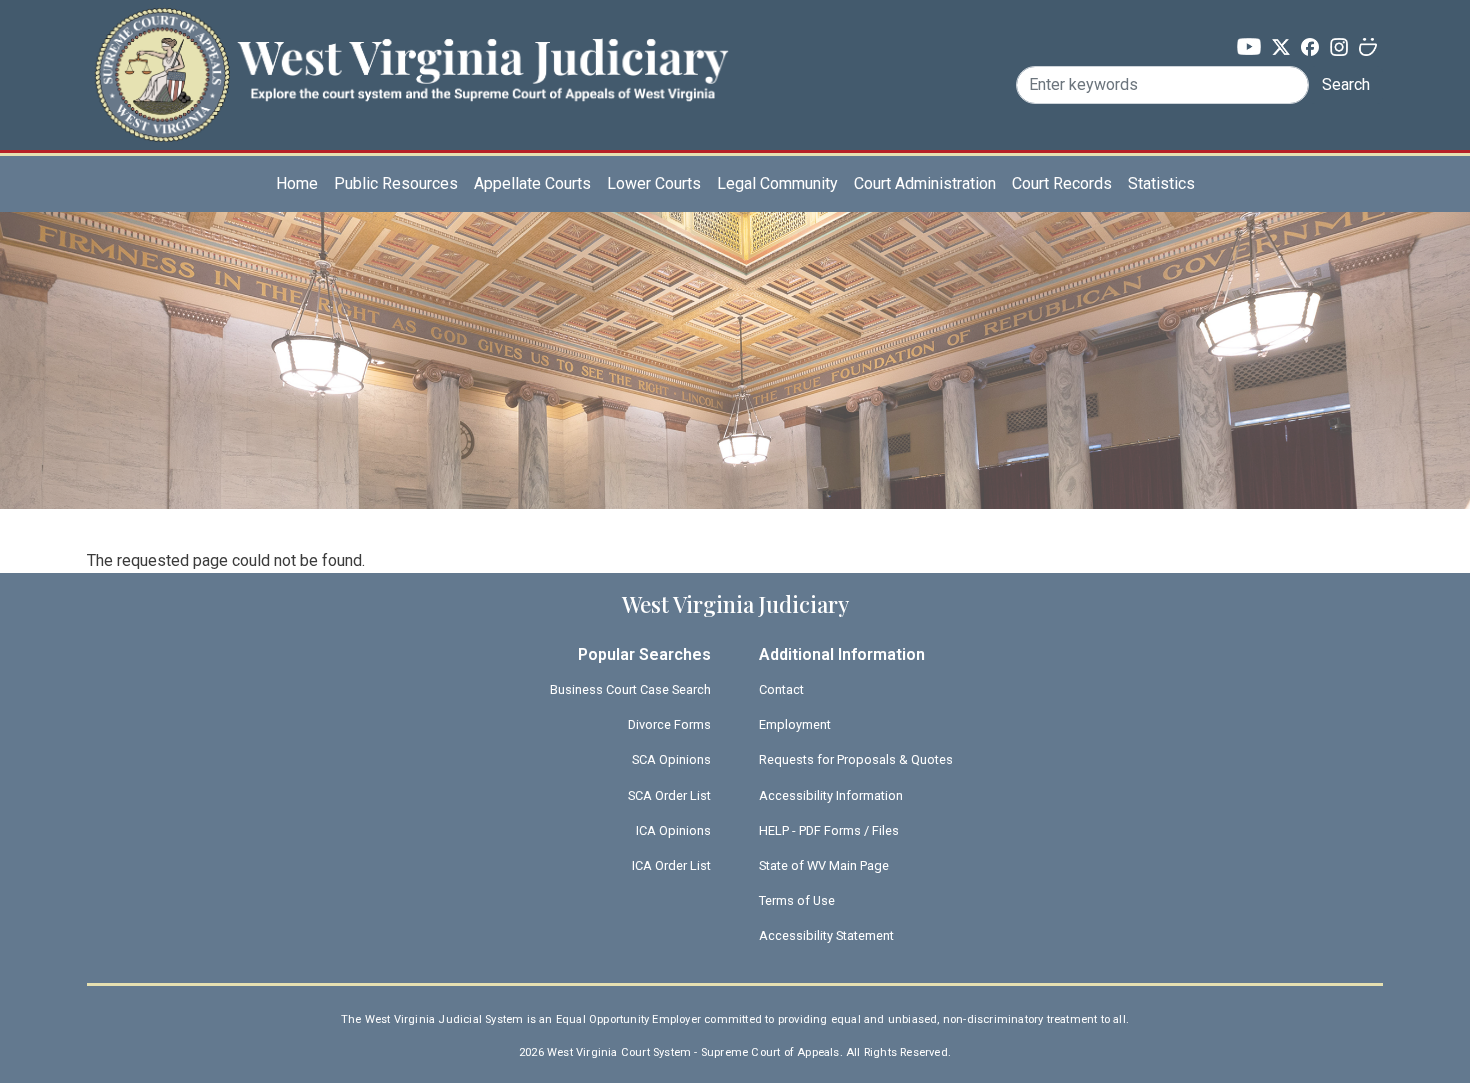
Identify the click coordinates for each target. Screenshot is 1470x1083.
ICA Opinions (673, 830)
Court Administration (925, 183)
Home (297, 183)
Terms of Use (797, 900)
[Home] (411, 43)
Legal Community (777, 183)
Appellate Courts (532, 183)
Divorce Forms (669, 724)
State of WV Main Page (824, 865)
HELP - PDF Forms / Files (829, 830)
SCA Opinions (671, 759)
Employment (795, 724)
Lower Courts (654, 183)
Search (1346, 84)
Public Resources (396, 183)
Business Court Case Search (630, 689)
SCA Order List (669, 795)
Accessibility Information (831, 795)
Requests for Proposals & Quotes (856, 759)
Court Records (1062, 183)
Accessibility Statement (826, 935)
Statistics (1161, 183)
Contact (781, 689)
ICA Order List (671, 865)
